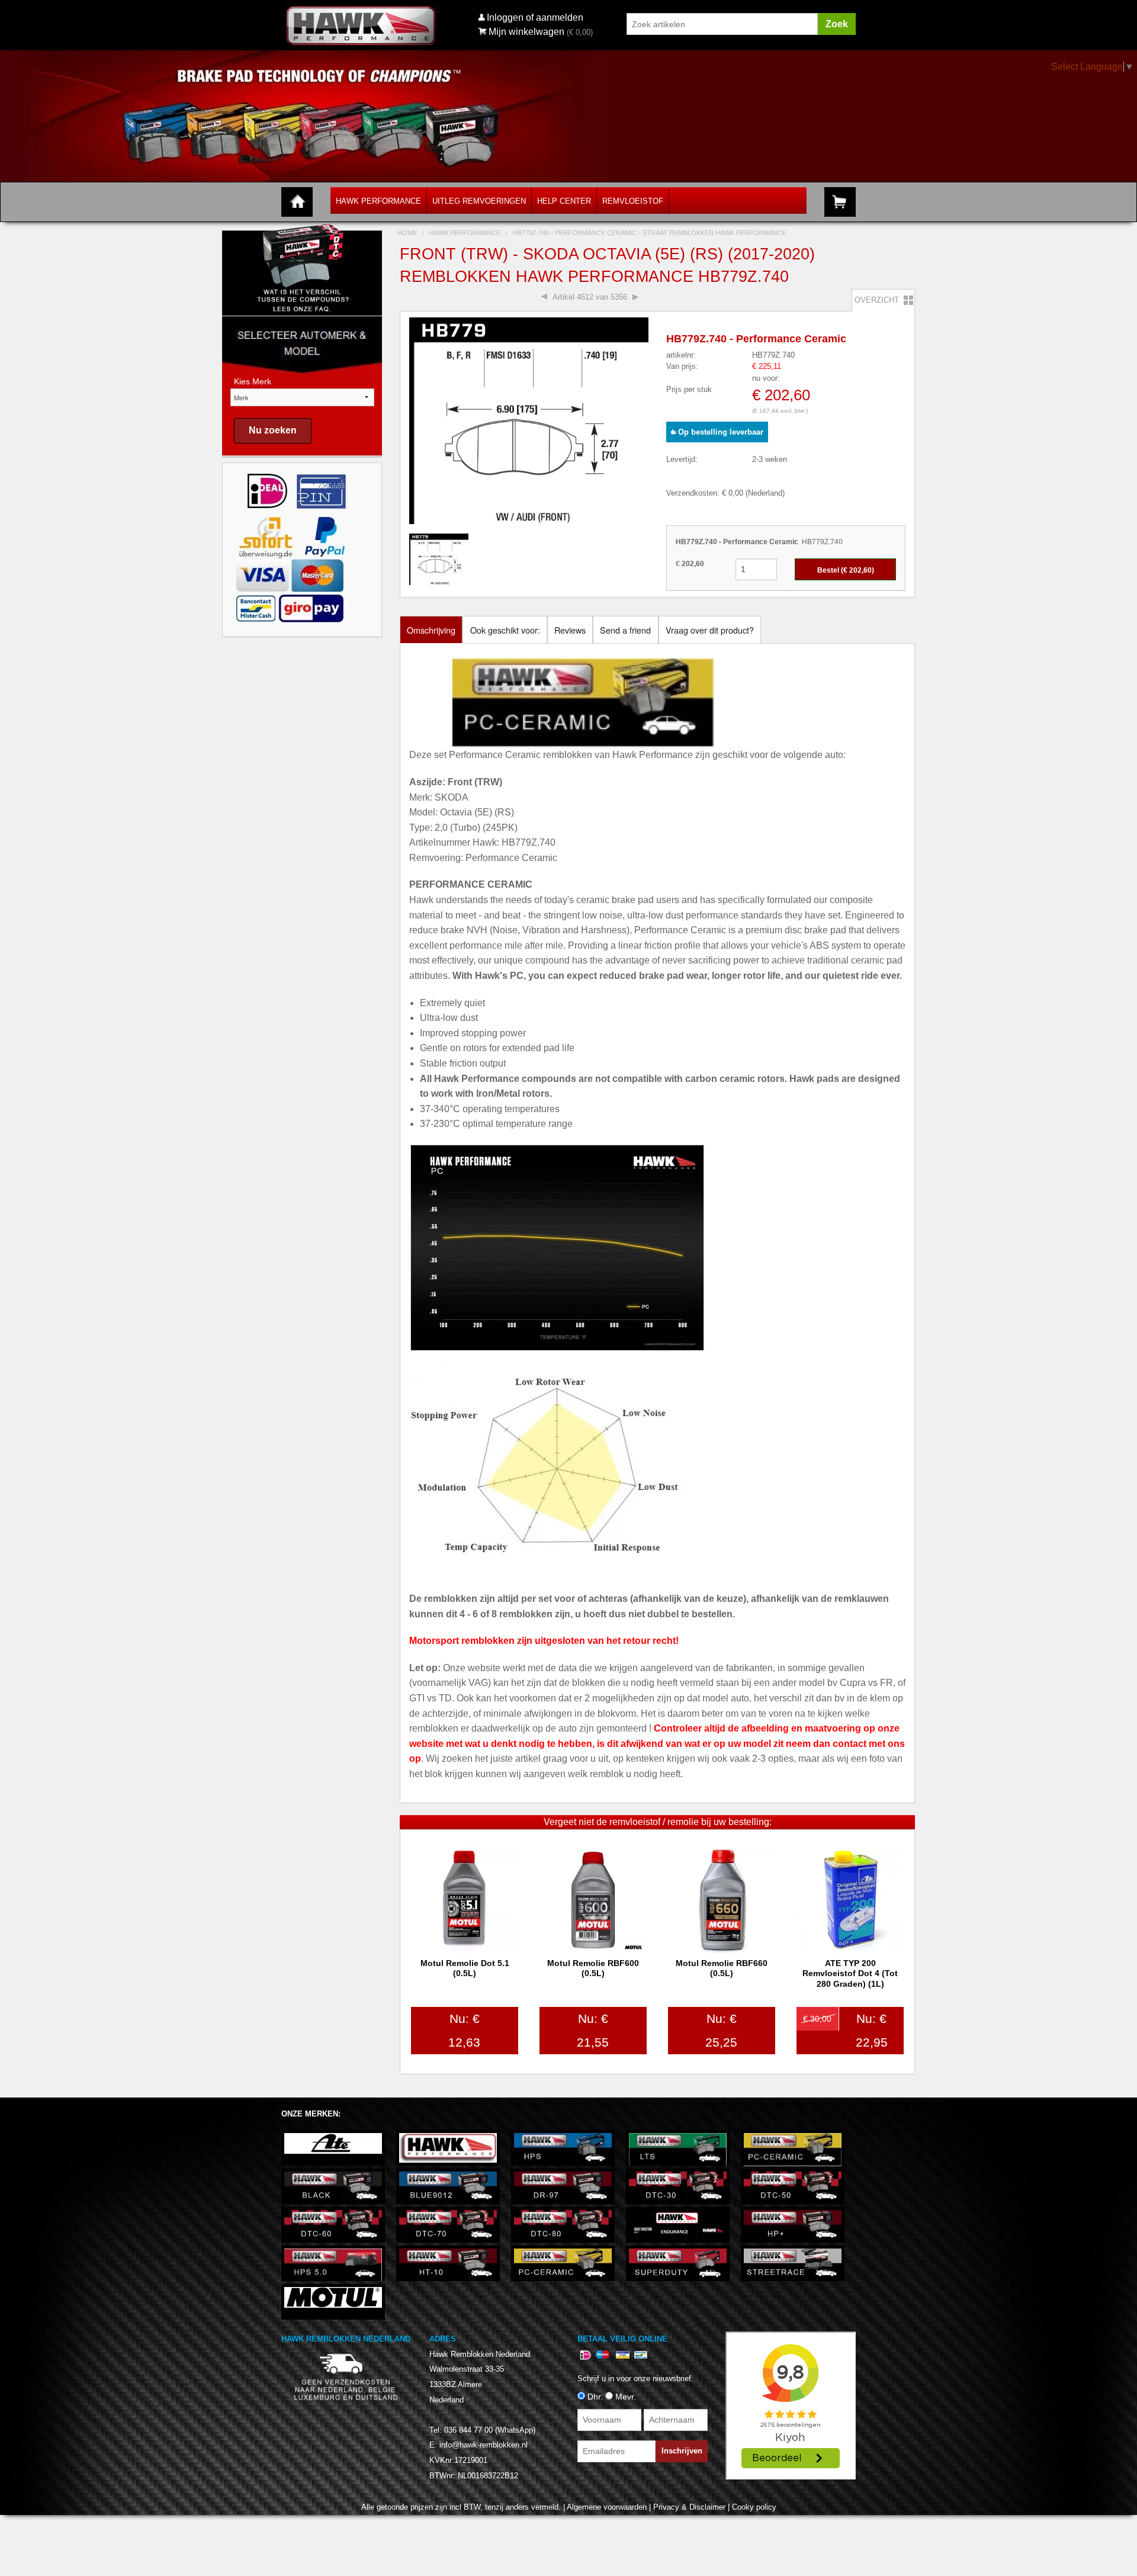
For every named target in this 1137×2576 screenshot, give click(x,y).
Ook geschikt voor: (505, 630)
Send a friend (625, 630)
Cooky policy (754, 2507)
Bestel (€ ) (846, 570)
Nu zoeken (273, 430)
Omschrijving (431, 630)
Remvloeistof (633, 201)
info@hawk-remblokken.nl (484, 2445)
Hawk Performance (378, 201)
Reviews (570, 630)
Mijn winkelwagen (526, 32)
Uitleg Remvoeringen (479, 201)
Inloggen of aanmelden (535, 17)
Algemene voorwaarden (607, 2507)
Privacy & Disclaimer (689, 2507)
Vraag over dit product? (710, 630)
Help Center (564, 201)
